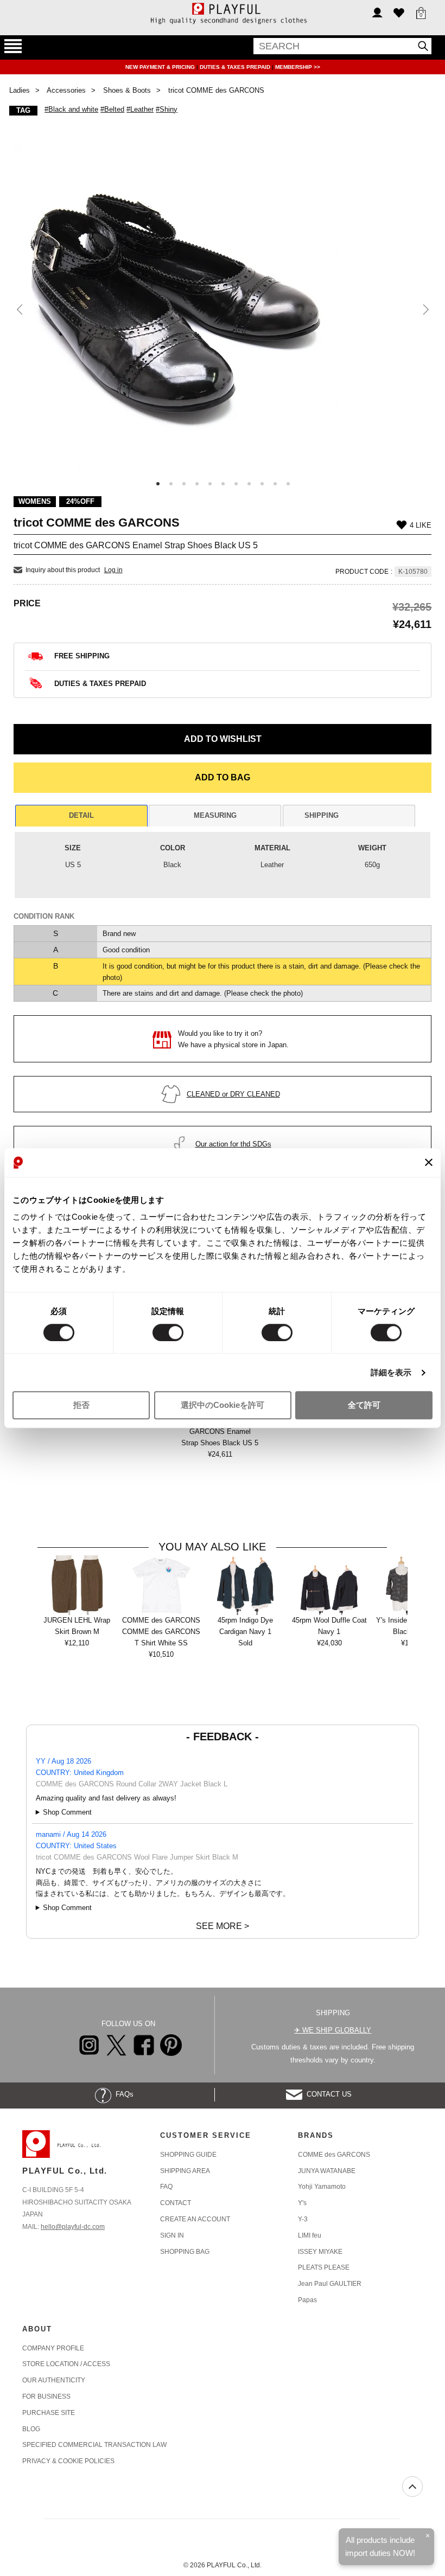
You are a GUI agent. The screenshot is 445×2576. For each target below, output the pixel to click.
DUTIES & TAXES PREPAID (236, 67)
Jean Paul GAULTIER (330, 2284)
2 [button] (171, 484)
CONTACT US (327, 2094)
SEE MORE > (223, 1926)
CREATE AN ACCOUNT (195, 2219)
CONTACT (176, 2203)
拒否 (81, 1405)
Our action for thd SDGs (233, 1144)
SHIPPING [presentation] (322, 815)
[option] (223, 305)
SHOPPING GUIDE (188, 2155)
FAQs (122, 2094)
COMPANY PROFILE (53, 2348)
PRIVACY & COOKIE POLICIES (68, 2461)
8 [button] (249, 484)
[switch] (168, 1332)
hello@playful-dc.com (73, 2227)
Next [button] (425, 310)
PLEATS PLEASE (324, 2267)
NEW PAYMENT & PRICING (161, 67)
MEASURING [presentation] (215, 815)
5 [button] (210, 484)
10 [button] (275, 484)
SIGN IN (172, 2235)
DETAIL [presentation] (81, 815)
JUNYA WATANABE (327, 2171)
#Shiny (167, 109)
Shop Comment (67, 1812)
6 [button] (223, 484)
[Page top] (412, 2487)
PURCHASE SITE (49, 2413)
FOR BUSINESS (46, 2396)
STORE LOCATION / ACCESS (66, 2364)
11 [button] (288, 484)
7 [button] (236, 484)
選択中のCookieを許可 (223, 1405)
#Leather (140, 109)
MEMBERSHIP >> (298, 67)
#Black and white (71, 109)
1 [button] (158, 484)
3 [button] (184, 484)
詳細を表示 (391, 1372)
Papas (307, 2300)
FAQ (166, 2187)
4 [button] (197, 484)
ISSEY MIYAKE (320, 2252)
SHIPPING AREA (185, 2171)
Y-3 (303, 2219)
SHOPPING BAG (185, 2252)
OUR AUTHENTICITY (54, 2380)
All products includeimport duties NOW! (380, 2546)
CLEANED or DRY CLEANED (233, 1094)
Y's (302, 2203)
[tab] (81, 816)
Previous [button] (20, 310)
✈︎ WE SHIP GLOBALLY (333, 2030)
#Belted (112, 109)
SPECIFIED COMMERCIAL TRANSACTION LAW (94, 2445)
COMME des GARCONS (334, 2155)
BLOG (31, 2429)
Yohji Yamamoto (322, 2187)
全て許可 (364, 1405)
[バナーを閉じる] (429, 1163)
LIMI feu (310, 2235)
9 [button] (262, 484)
